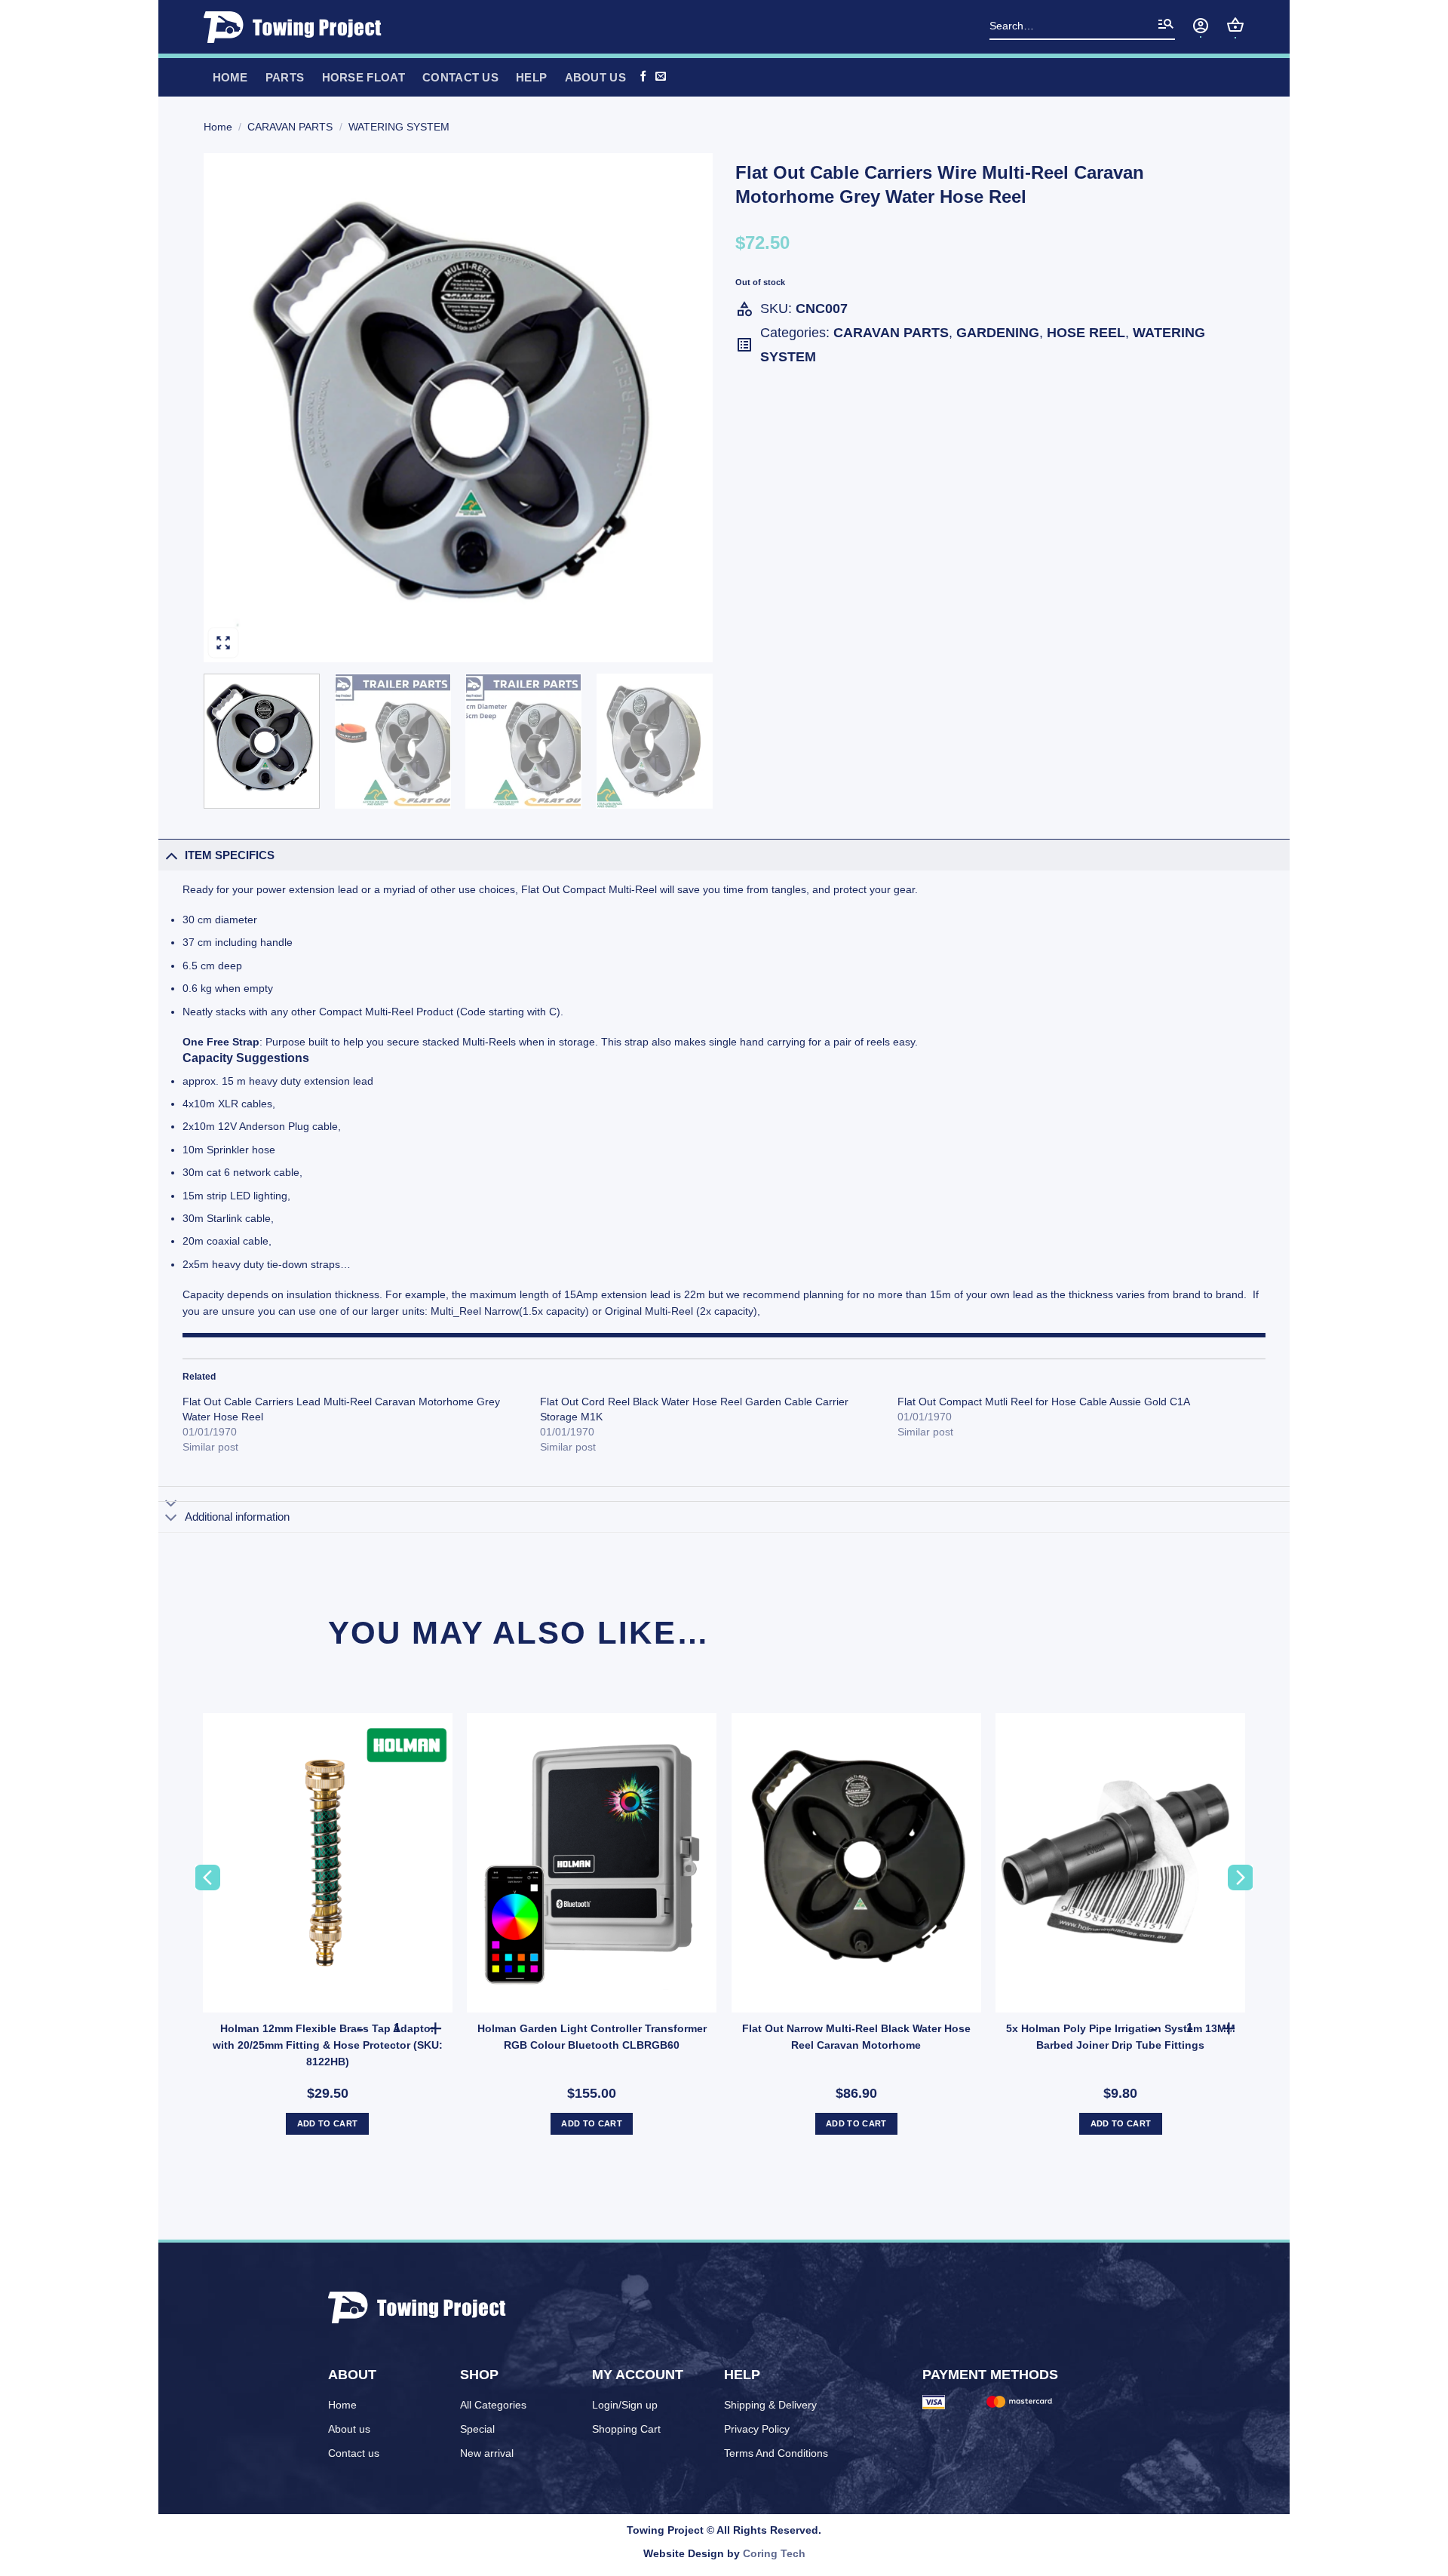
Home (218, 127)
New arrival (487, 2453)
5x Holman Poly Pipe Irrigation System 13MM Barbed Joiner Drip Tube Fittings (1121, 2037)
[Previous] (233, 408)
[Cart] (1235, 25)
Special (477, 2429)
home (230, 77)
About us (349, 2429)
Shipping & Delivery (770, 2405)
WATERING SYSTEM (399, 127)
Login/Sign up (625, 2405)
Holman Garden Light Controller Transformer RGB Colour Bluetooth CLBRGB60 (592, 2037)
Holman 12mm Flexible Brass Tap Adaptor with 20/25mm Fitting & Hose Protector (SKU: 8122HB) (328, 2045)
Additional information (237, 1517)
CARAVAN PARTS (290, 127)
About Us (595, 77)
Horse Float (364, 77)
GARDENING (998, 333)
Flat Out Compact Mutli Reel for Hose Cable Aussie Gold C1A (1044, 1402)
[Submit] (1166, 27)
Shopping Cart (626, 2429)
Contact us (460, 77)
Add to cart (328, 2123)
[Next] (683, 408)
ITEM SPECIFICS (230, 855)
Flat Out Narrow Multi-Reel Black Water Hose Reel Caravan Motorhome (856, 2037)
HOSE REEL (1086, 333)
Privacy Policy (757, 2429)
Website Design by (724, 2553)
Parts (285, 77)
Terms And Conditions (776, 2453)
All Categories (493, 2405)
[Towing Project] (298, 27)
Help (531, 77)
